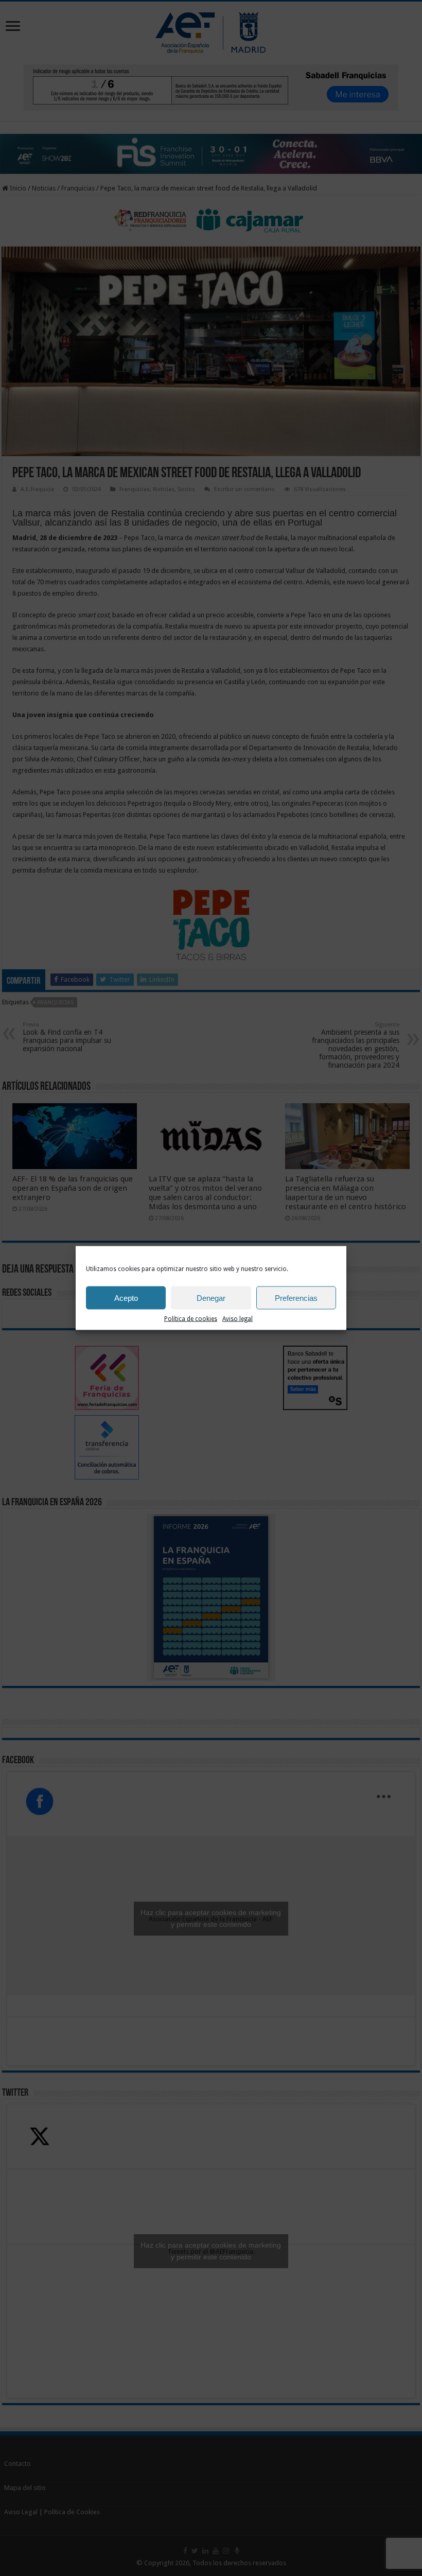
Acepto (126, 1298)
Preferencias (296, 1298)
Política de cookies (191, 1319)
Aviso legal (238, 1319)
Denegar (211, 1298)
